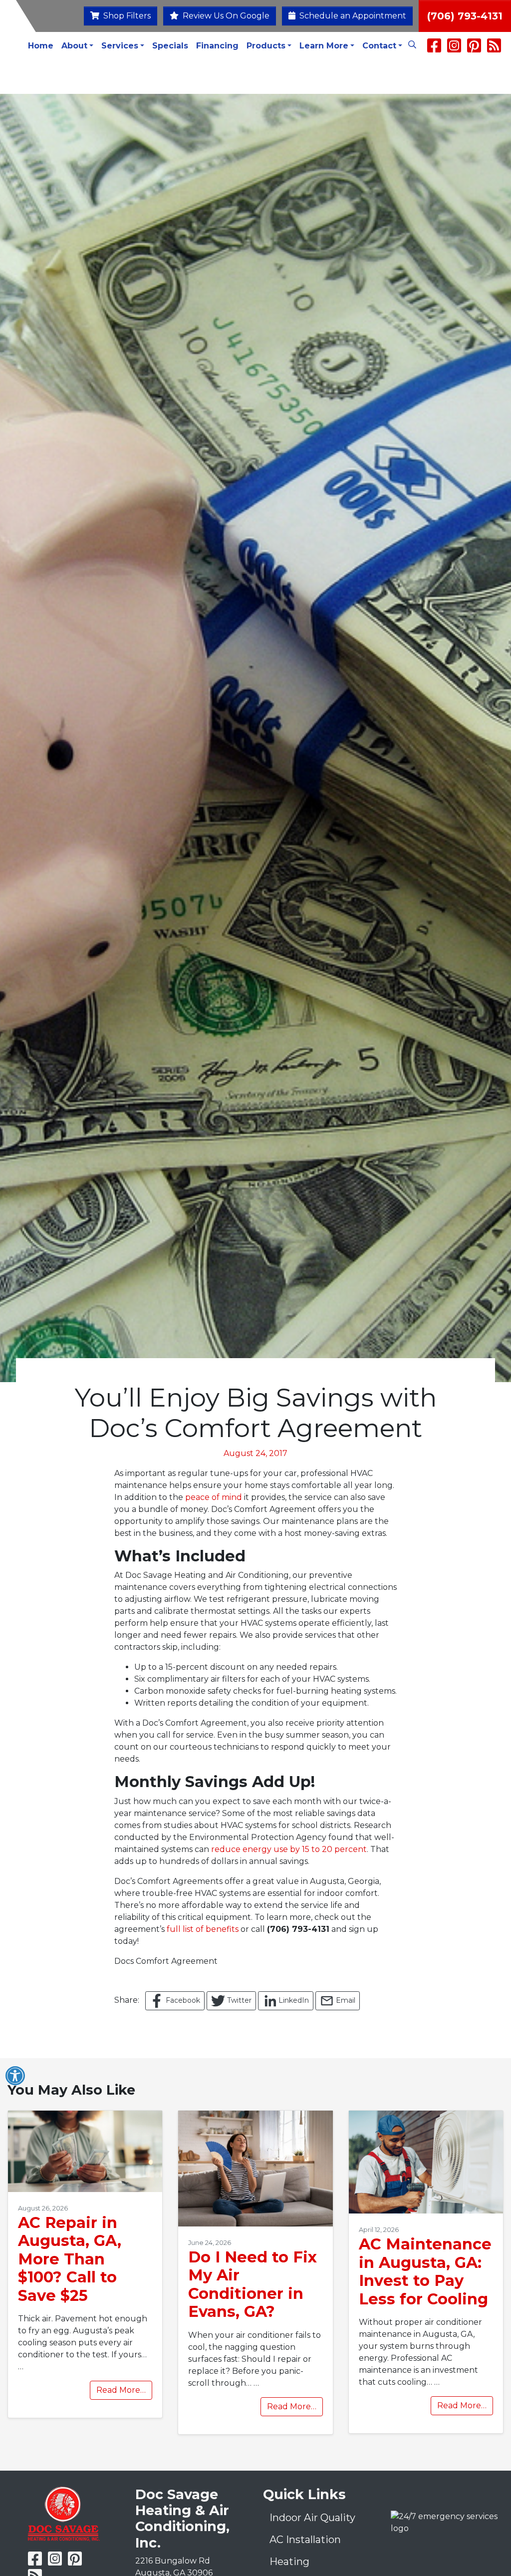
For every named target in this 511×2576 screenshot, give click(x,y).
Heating (289, 2562)
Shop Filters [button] (126, 16)
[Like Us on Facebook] (434, 49)
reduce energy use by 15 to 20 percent (289, 1849)
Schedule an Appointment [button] (352, 16)
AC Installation (305, 2540)
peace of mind (214, 1497)
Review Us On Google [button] (225, 16)
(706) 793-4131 (465, 16)
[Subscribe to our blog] (494, 49)
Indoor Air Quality (312, 2518)
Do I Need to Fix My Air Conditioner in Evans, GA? (253, 2285)
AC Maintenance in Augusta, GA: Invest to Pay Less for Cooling (425, 2272)
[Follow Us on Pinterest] (474, 49)
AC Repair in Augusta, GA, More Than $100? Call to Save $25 (70, 2259)
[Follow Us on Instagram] (455, 49)
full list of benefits (203, 1929)
